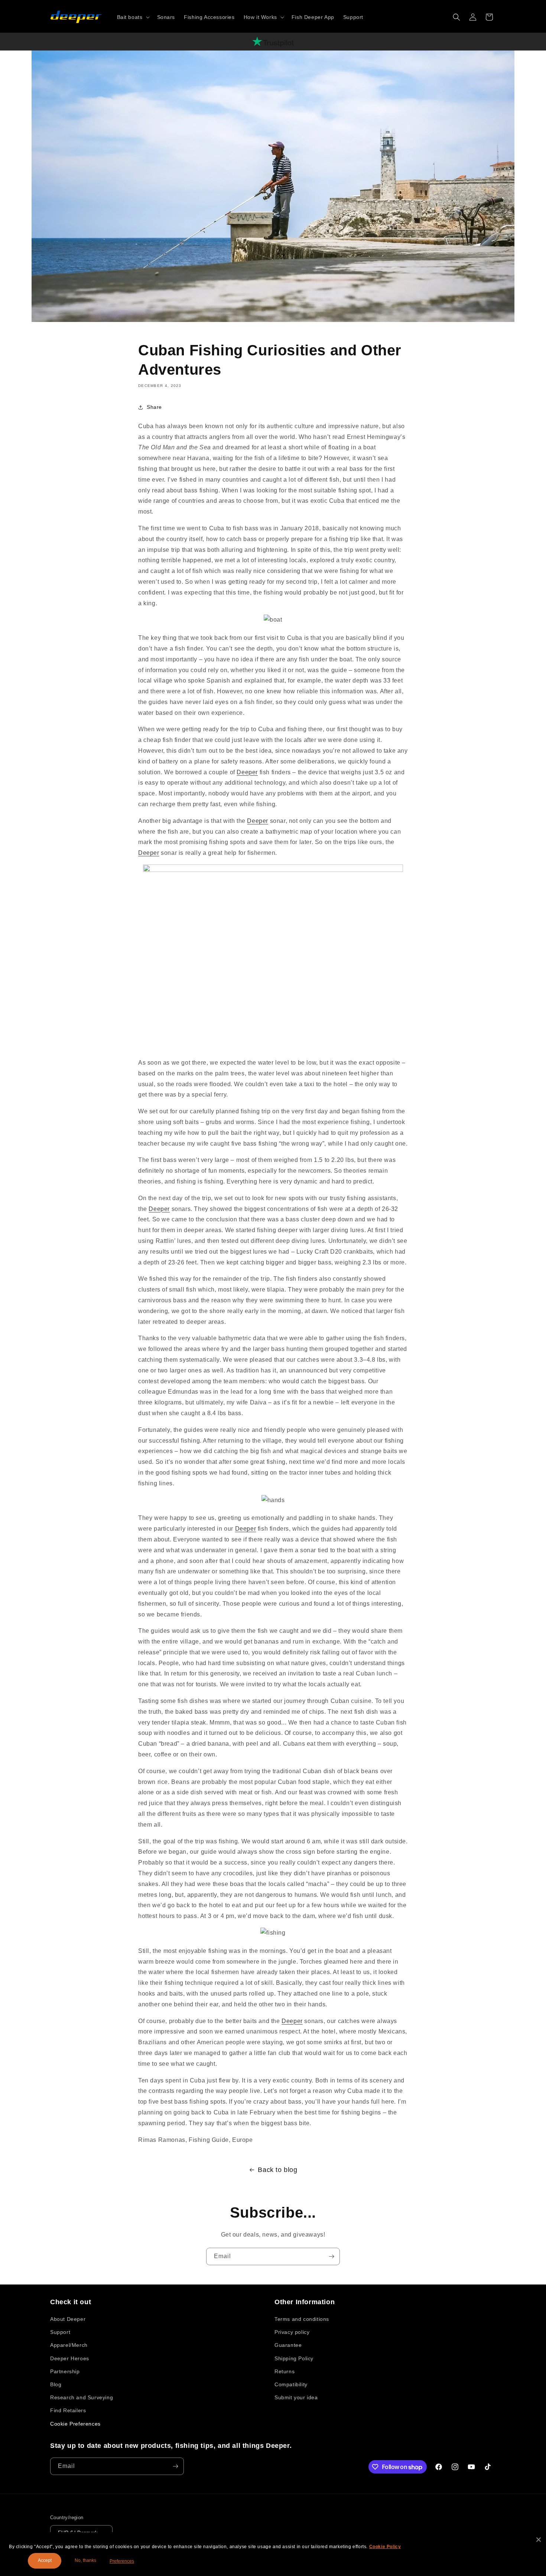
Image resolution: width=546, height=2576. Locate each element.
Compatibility (291, 2384)
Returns (285, 2371)
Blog (56, 2384)
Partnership (65, 2371)
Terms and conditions (302, 2319)
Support (60, 2332)
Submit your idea (296, 2397)
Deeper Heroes (70, 2358)
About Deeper (68, 2319)
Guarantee (288, 2345)
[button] (133, 17)
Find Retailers (68, 2410)
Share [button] (154, 407)
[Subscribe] (331, 2256)
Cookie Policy (385, 2547)
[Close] (539, 2540)
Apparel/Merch (69, 2345)
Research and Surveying (82, 2397)
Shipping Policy (294, 2358)
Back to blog (277, 2170)
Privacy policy (292, 2332)
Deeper (247, 772)
